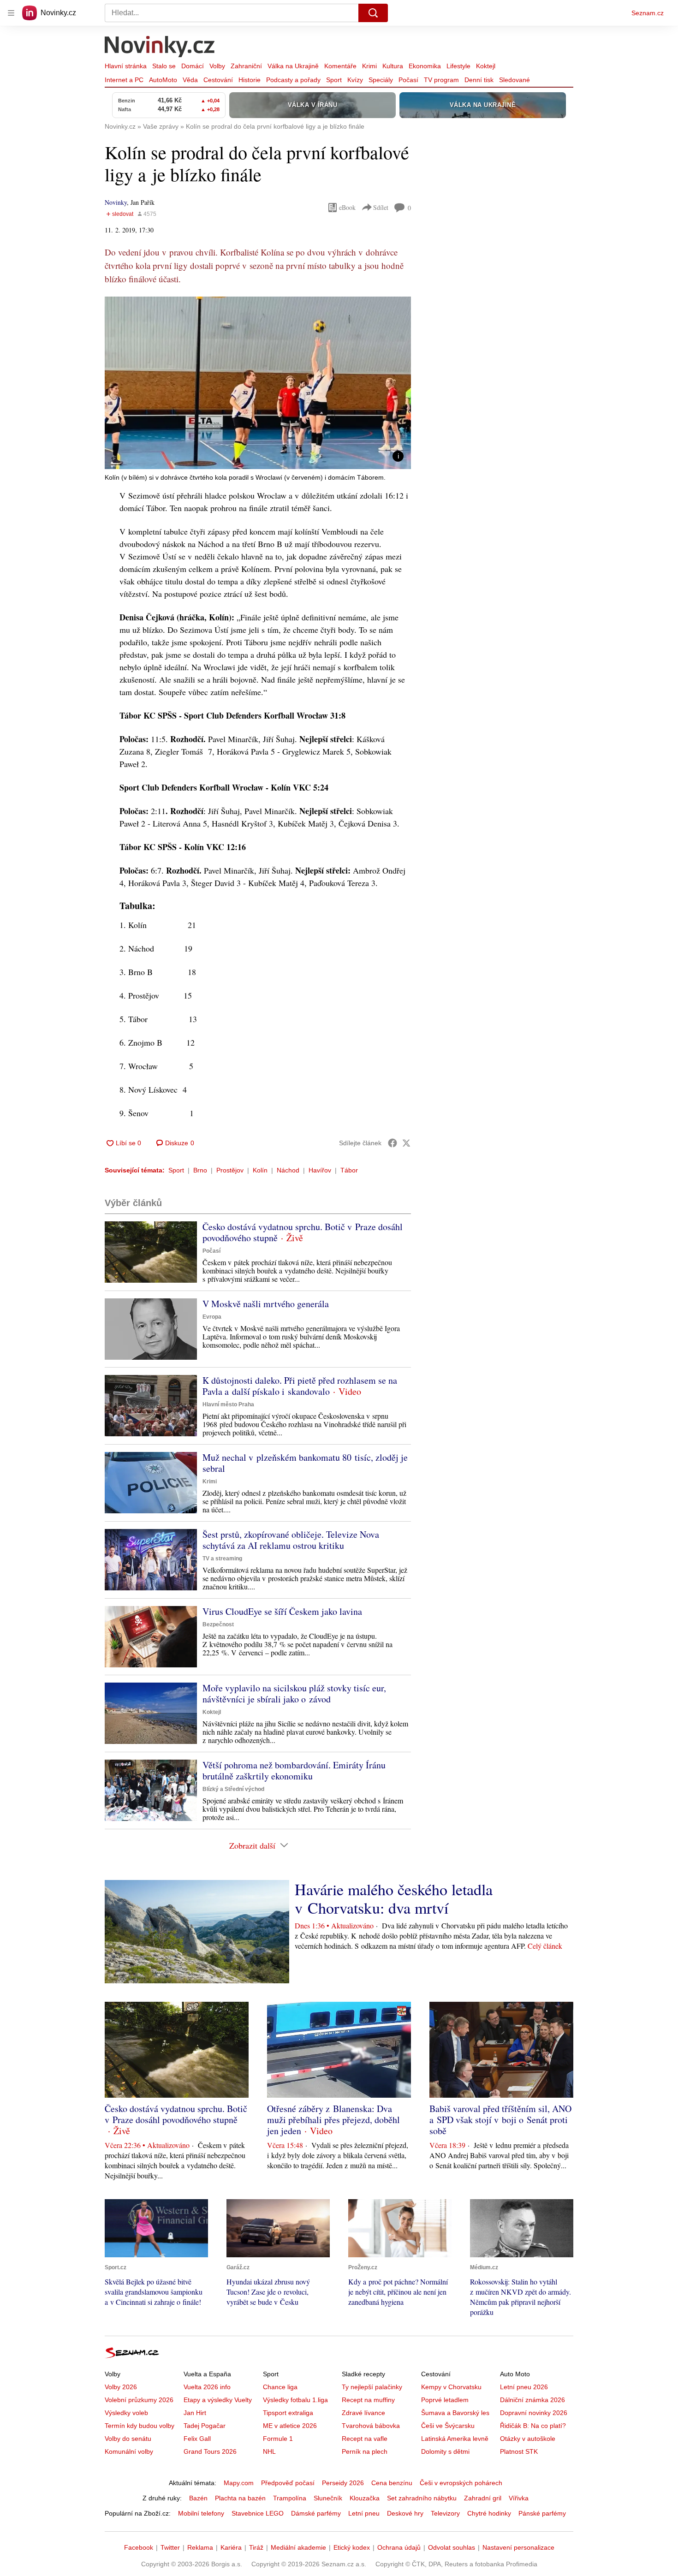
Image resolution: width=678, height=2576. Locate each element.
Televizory (445, 2513)
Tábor (349, 1170)
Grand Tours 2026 (210, 2451)
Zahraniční (246, 66)
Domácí (193, 66)
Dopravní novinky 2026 (534, 2413)
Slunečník (328, 2498)
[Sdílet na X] (406, 1143)
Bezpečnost (218, 1624)
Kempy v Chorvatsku (451, 2387)
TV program (441, 80)
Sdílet (381, 207)
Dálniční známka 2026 (532, 2400)
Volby (217, 66)
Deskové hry (405, 2513)
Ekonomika (425, 66)
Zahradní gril (483, 2498)
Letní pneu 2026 (524, 2387)
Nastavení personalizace (518, 2547)
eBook (347, 207)
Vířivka (519, 2498)
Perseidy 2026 (343, 2483)
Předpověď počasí (288, 2483)
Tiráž (256, 2547)
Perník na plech (365, 2451)
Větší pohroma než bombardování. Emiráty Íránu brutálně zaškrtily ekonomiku (294, 1770)
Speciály (381, 80)
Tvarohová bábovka (371, 2426)
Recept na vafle (365, 2439)
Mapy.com (239, 2483)
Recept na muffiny (368, 2400)
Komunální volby (129, 2451)
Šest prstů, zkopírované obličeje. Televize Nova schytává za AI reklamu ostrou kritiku (291, 1540)
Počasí (408, 80)
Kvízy (355, 80)
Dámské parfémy (316, 2513)
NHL (269, 2451)
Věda (190, 80)
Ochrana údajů (399, 2547)
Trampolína (290, 2498)
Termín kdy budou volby (140, 2426)
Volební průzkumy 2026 (139, 2400)
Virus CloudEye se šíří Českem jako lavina (282, 1611)
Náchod (288, 1170)
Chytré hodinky (489, 2513)
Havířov (320, 1170)
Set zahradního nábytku (422, 2498)
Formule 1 (278, 2439)
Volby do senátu (128, 2439)
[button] (258, 383)
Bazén (198, 2498)
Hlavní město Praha (228, 1404)
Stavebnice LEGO (258, 2513)
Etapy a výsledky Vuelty (218, 2400)
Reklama (200, 2547)
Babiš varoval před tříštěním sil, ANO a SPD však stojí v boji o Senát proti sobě (500, 2120)
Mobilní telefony (201, 2513)
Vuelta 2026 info (207, 2387)
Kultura (393, 66)
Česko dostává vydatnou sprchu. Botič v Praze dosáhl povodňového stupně (303, 1232)
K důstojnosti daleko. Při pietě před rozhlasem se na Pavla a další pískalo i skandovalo (300, 1386)
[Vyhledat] (373, 13)
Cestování (218, 80)
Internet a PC (124, 80)
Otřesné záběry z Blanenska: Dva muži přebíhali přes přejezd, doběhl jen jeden (333, 2120)
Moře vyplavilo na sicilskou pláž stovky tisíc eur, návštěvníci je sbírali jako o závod (294, 1693)
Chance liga (280, 2387)
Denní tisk (479, 80)
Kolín (260, 1170)
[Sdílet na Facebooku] (393, 1143)
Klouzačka (365, 2498)
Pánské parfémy (542, 2513)
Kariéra (231, 2547)
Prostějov (230, 1170)
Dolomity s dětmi (445, 2451)
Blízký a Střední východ (233, 1789)
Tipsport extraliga (288, 2413)
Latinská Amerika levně (455, 2439)
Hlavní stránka (126, 66)
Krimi (369, 66)
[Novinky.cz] (160, 48)
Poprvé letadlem (445, 2400)
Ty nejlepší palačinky (372, 2387)
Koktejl (486, 66)
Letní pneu (364, 2513)
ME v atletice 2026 (290, 2426)
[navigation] (11, 13)
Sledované (514, 80)
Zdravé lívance (363, 2413)
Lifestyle (458, 66)
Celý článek (545, 1946)
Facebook (139, 2547)
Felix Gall (197, 2439)
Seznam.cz (648, 13)
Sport (334, 80)
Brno (200, 1170)
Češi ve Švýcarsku (448, 2426)
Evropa (212, 1317)
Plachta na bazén (240, 2498)
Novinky (116, 202)
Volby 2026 (121, 2387)
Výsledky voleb (126, 2413)
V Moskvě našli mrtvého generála (266, 1304)
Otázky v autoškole (528, 2439)
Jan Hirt (195, 2413)
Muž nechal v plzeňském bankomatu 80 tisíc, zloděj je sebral (305, 1463)
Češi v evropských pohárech (461, 2483)
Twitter (170, 2547)
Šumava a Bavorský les (455, 2413)
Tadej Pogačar (205, 2426)
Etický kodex (352, 2547)
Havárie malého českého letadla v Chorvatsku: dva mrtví (394, 1898)
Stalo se (164, 66)
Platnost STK (519, 2451)
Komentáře (340, 66)
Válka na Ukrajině (293, 66)
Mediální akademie (298, 2547)
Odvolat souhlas (452, 2547)
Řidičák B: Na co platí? (533, 2426)
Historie (250, 80)
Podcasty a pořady (293, 80)
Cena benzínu (392, 2483)
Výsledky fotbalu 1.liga (295, 2400)
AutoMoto (163, 80)
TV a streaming (222, 1559)
